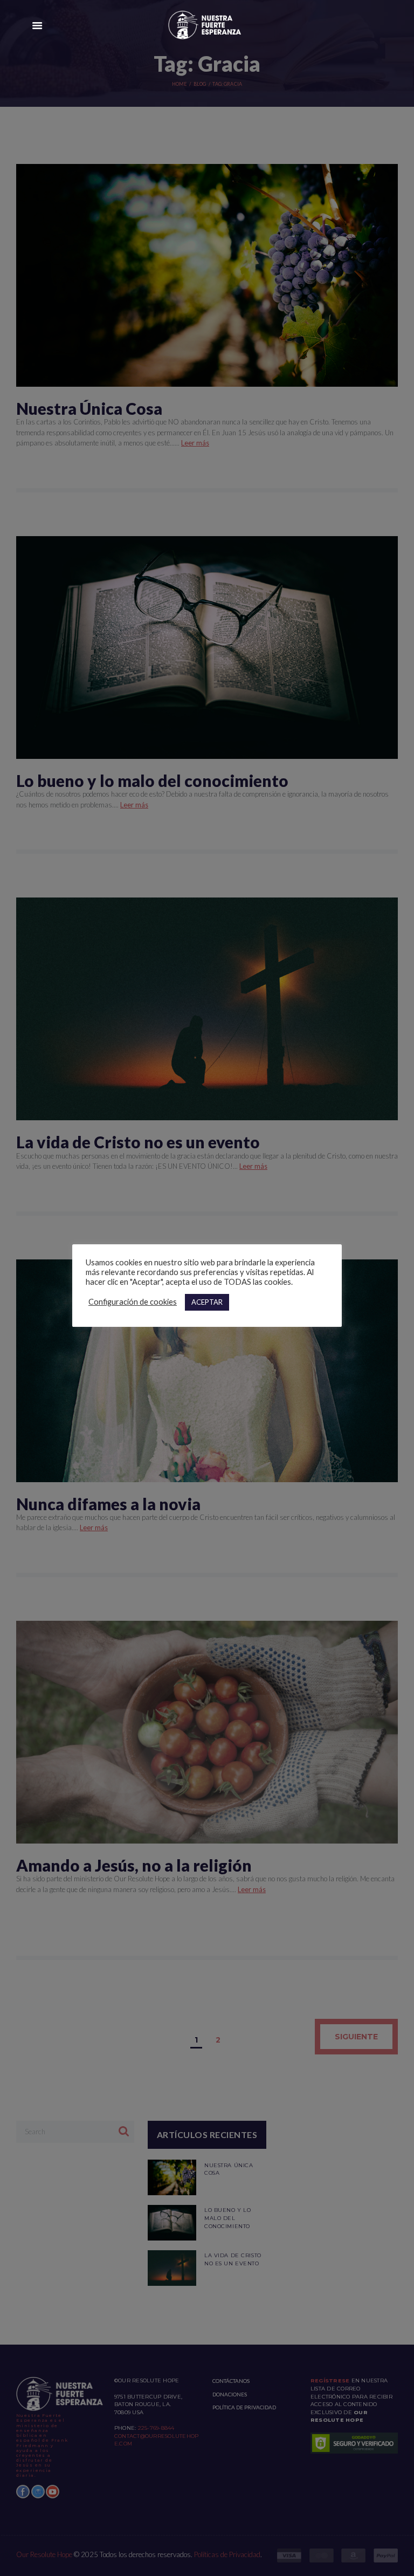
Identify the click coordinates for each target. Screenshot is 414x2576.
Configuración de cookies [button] (133, 1302)
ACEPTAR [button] (207, 1302)
